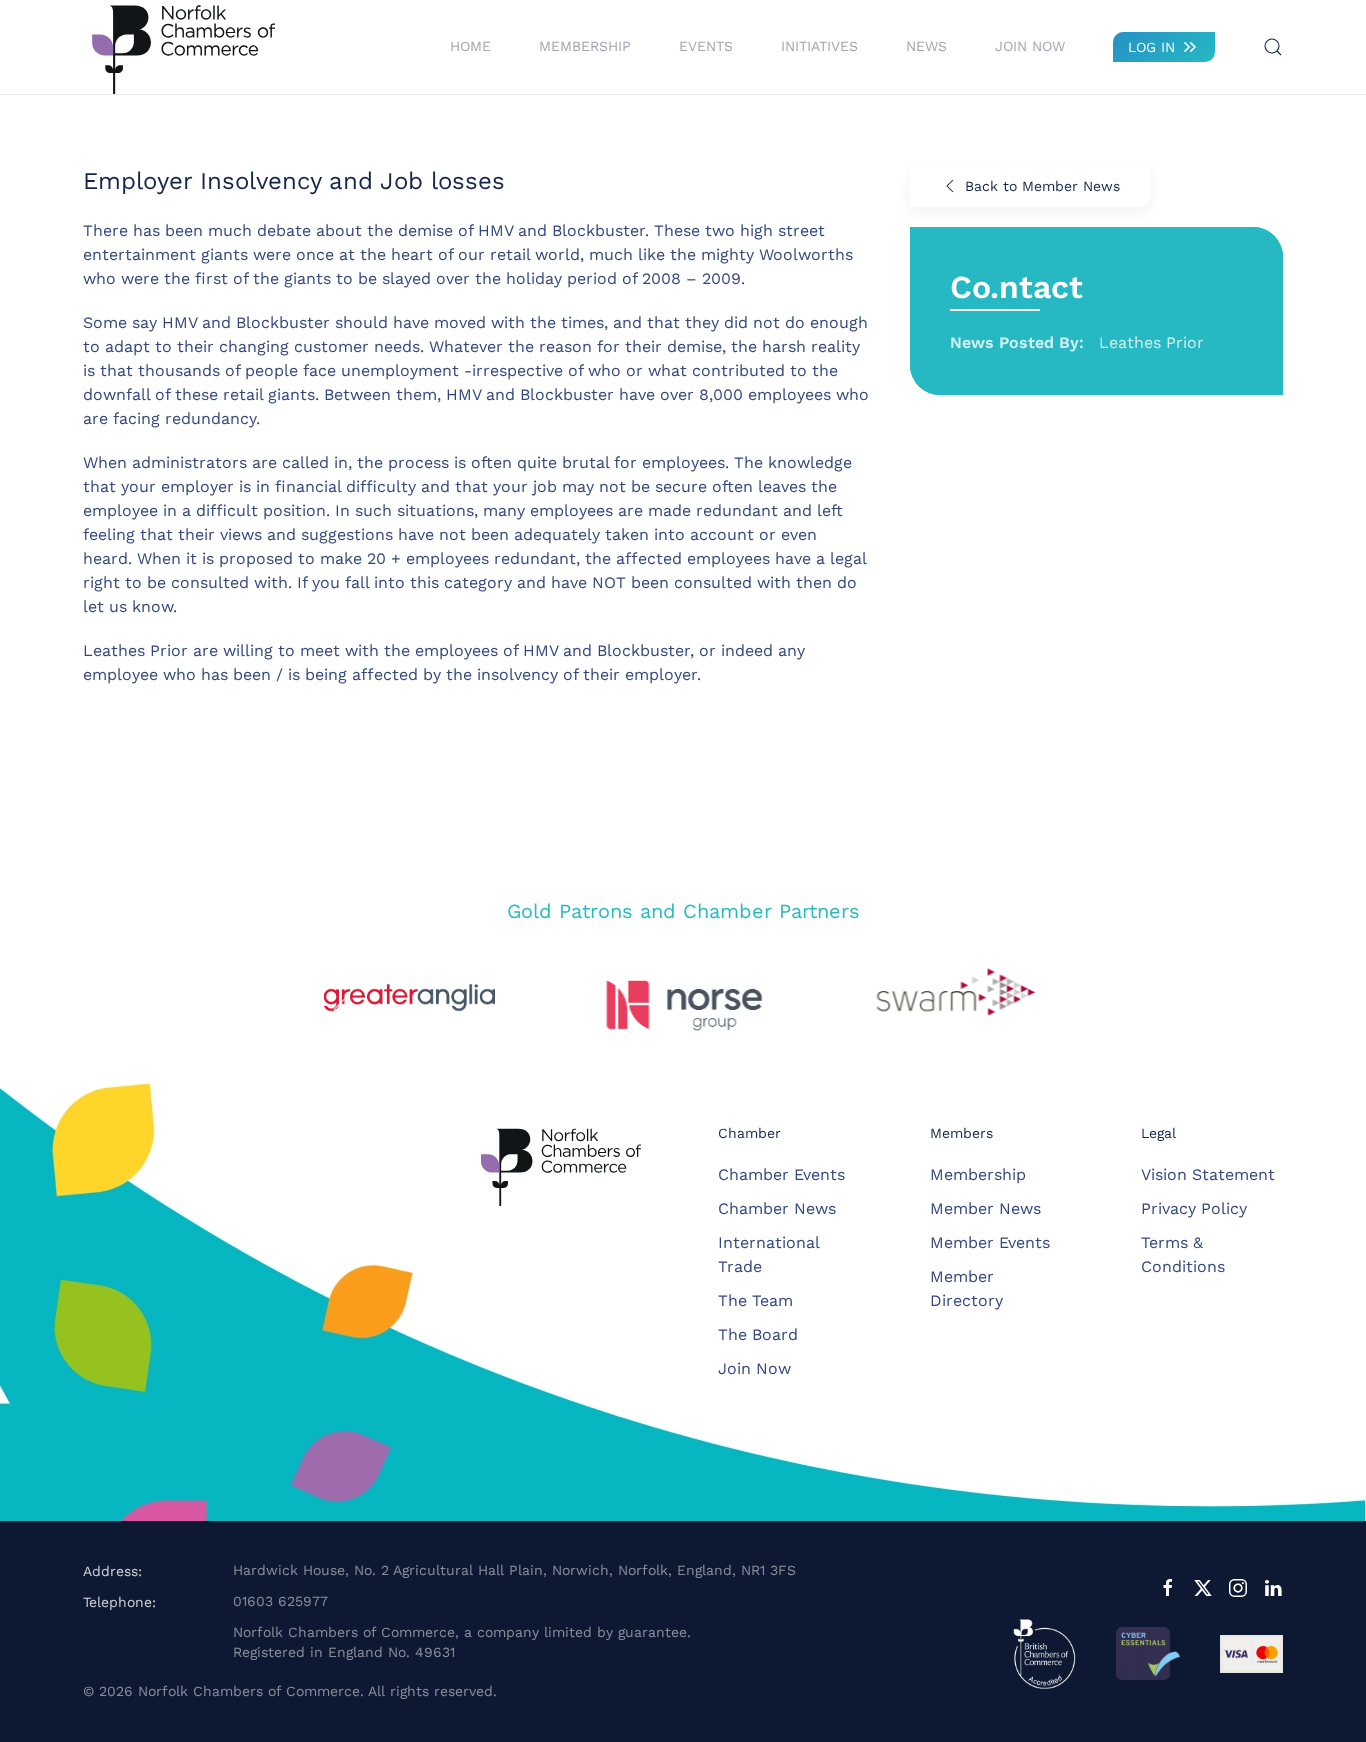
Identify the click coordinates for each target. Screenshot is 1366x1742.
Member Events (990, 1242)
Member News (985, 1208)
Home (470, 46)
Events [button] (706, 46)
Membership (978, 1174)
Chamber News (777, 1208)
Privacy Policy (1194, 1208)
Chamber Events (781, 1174)
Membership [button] (585, 46)
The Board (758, 1334)
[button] (1273, 47)
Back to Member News (1042, 186)
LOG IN (1151, 47)
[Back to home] (183, 47)
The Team (755, 1300)
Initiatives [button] (819, 46)
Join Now (1030, 46)
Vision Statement (1208, 1174)
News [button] (926, 46)
